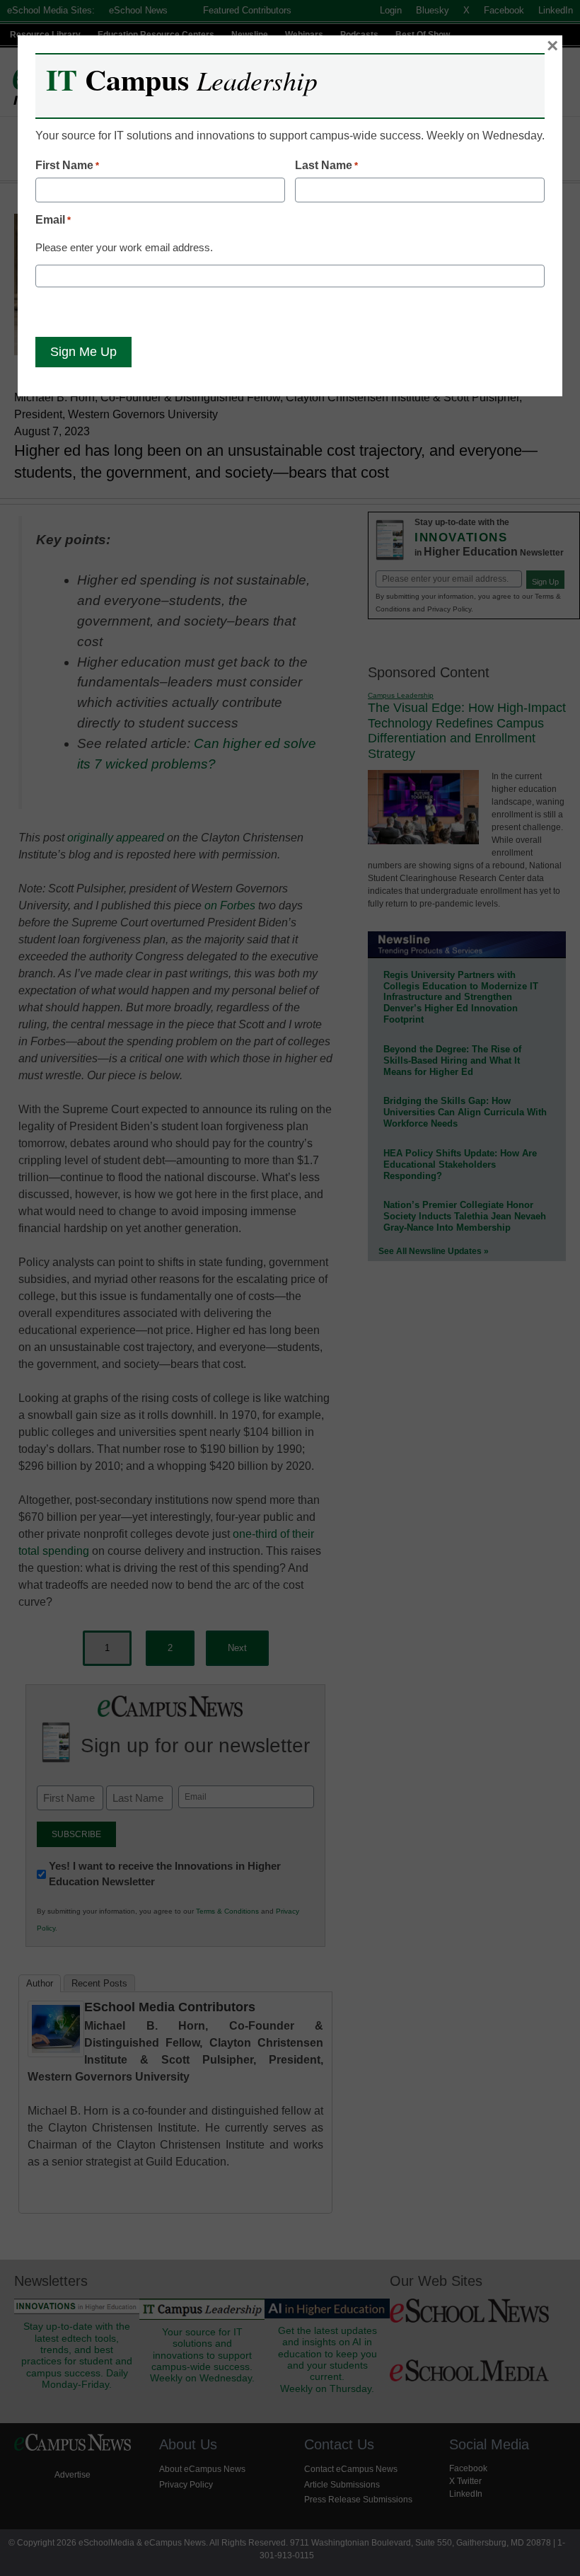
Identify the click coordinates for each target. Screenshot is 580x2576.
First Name (67, 165)
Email (53, 220)
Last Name (326, 165)
